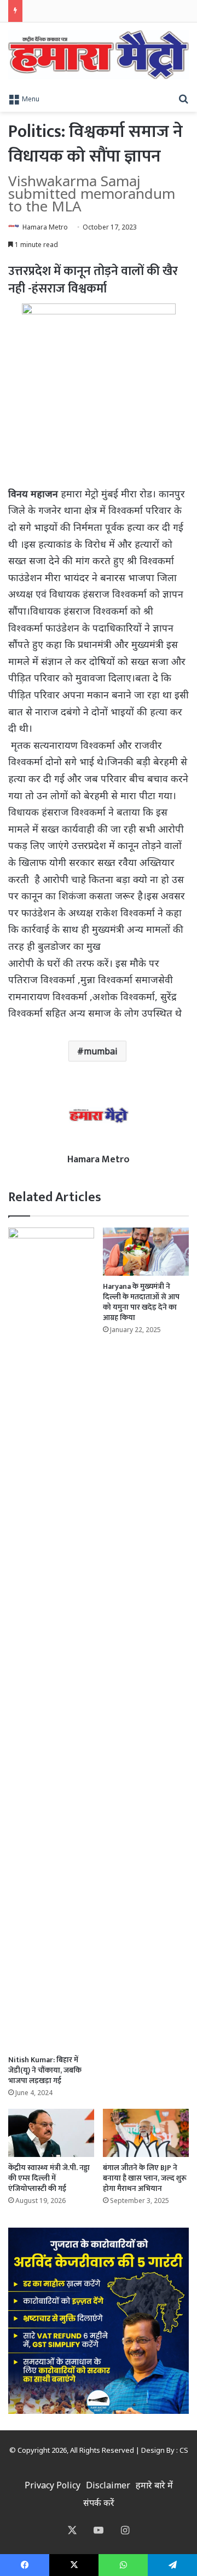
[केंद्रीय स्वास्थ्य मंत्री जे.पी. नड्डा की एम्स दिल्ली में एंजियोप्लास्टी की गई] (51, 2133)
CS (184, 2450)
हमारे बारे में (154, 2485)
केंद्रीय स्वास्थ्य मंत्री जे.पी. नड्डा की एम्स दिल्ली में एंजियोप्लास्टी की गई (49, 2178)
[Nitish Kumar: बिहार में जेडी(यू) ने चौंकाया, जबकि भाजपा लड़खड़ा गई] (51, 1638)
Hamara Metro (45, 227)
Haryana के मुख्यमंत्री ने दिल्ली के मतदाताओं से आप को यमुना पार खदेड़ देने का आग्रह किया (141, 1302)
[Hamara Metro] (99, 55)
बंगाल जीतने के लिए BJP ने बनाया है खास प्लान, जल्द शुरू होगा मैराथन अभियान (145, 2178)
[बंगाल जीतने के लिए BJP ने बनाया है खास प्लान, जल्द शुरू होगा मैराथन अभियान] (146, 2133)
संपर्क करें (99, 2503)
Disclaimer (108, 2485)
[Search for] (183, 98)
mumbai (101, 1051)
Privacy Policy (53, 2485)
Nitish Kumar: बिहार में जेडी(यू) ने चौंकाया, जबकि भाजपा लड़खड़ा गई (45, 2070)
